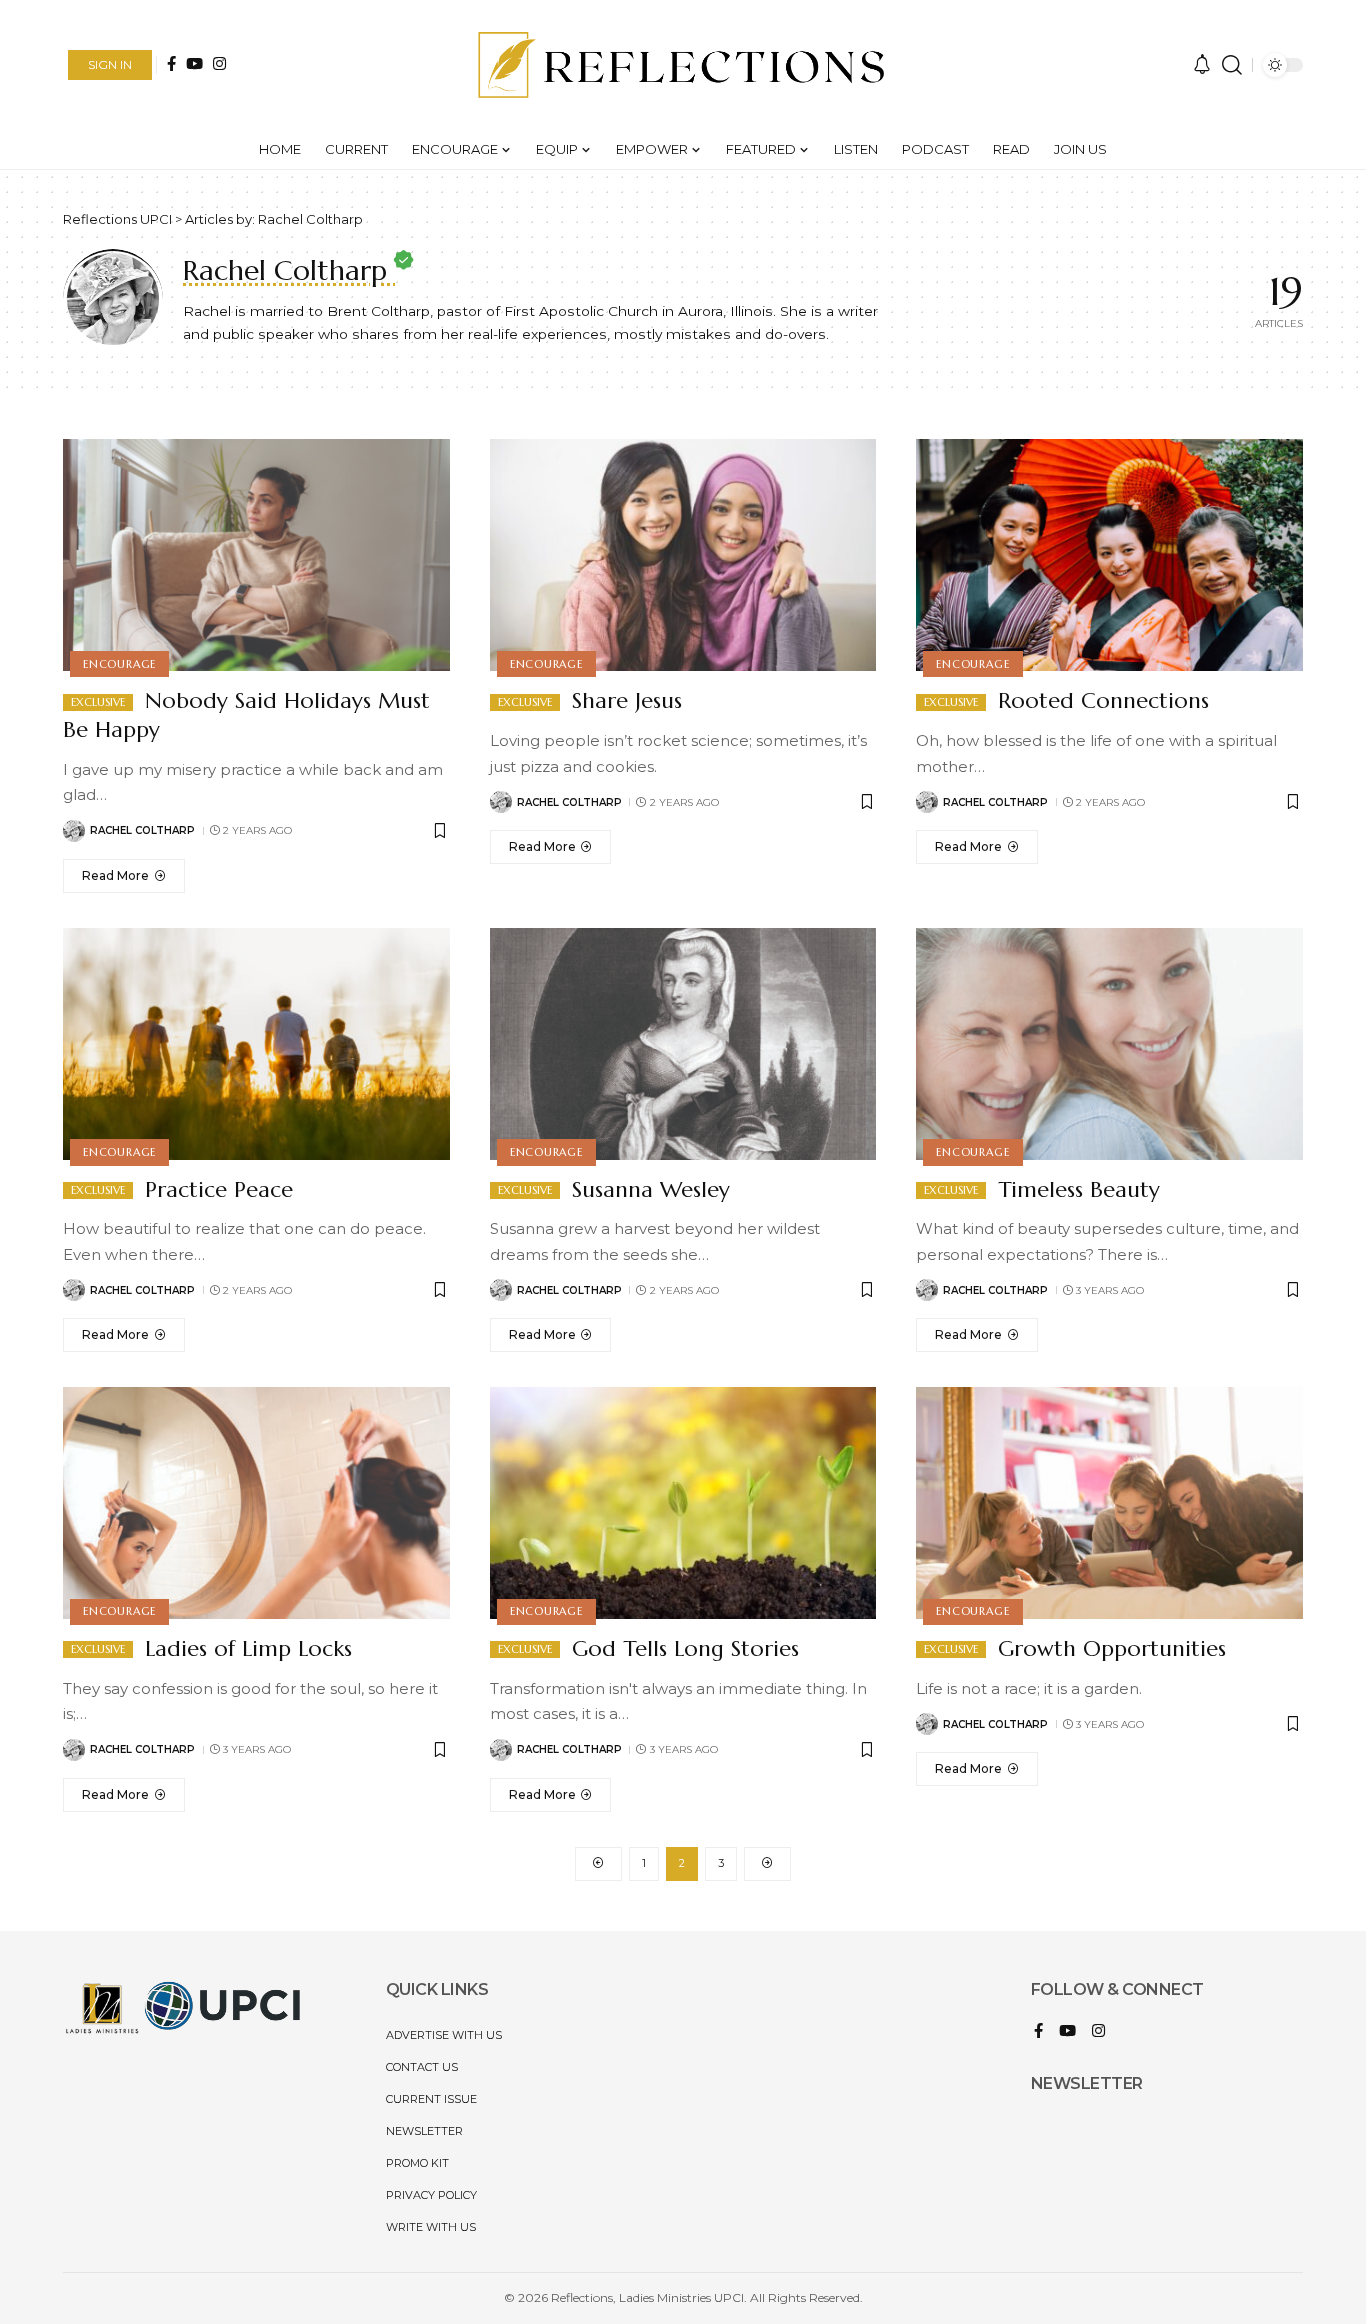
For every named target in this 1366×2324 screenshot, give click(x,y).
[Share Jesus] (683, 555)
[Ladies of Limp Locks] (256, 1503)
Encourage (119, 664)
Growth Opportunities (1108, 1648)
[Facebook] (171, 63)
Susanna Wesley (647, 1189)
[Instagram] (219, 63)
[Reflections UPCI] (683, 65)
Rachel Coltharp (142, 830)
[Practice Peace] (256, 1044)
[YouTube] (194, 63)
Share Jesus (623, 700)
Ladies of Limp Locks (245, 1648)
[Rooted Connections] (1109, 555)
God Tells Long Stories (682, 1648)
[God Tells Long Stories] (683, 1503)
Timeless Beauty (1075, 1189)
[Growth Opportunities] (1109, 1503)
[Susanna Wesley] (683, 1044)
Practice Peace (215, 1189)
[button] (110, 65)
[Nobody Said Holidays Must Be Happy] (256, 555)
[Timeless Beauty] (1109, 1044)
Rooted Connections (1100, 700)
